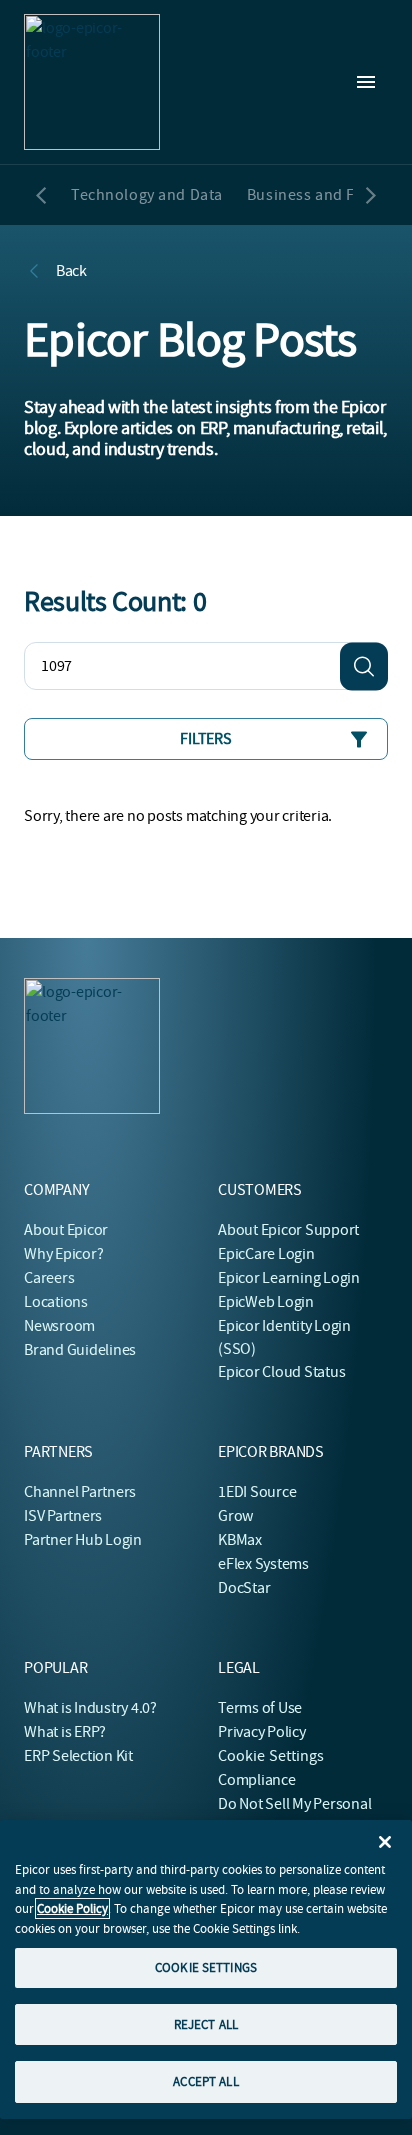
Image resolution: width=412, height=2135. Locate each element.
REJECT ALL (206, 2024)
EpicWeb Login (266, 1302)
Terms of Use (260, 1708)
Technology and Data (147, 195)
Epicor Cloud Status (281, 1372)
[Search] (364, 666)
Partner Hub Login (83, 1540)
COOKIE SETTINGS (206, 1967)
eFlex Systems (263, 1564)
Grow (235, 1516)
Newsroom (59, 1326)
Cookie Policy (72, 1908)
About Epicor (66, 1230)
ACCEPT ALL (205, 2081)
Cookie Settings (271, 1756)
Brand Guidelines (80, 1350)
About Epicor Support (288, 1230)
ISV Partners (63, 1516)
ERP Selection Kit (78, 1756)
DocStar (244, 1588)
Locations (56, 1302)
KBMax (240, 1540)
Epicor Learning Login (289, 1278)
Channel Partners (80, 1492)
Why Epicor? (63, 1254)
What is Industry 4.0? (90, 1708)
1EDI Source (257, 1492)
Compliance (257, 1780)
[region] (206, 1969)
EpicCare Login (266, 1254)
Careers (49, 1278)
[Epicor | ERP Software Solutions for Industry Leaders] (92, 82)
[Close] (385, 1842)
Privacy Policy (262, 1732)
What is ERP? (65, 1732)
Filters (205, 739)
